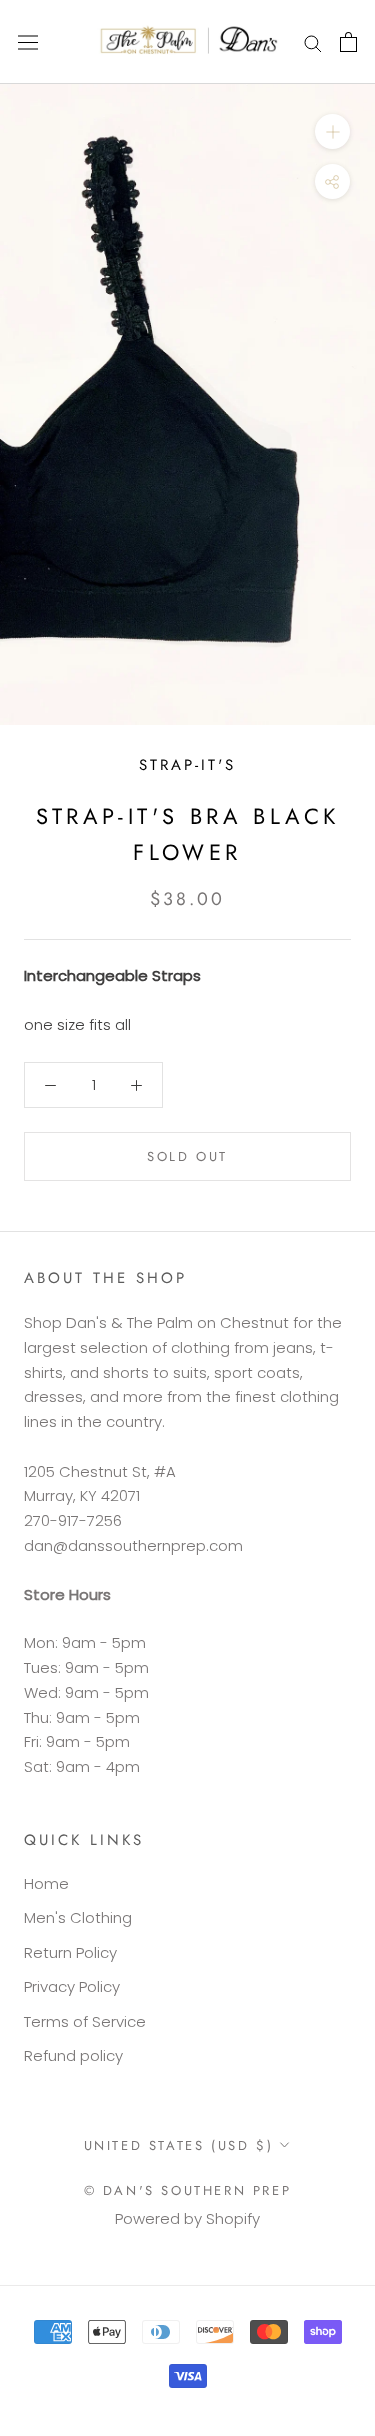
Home (46, 1883)
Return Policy (70, 1952)
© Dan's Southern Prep (188, 2190)
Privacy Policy (72, 1986)
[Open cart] (348, 42)
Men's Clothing (78, 1917)
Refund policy (73, 2055)
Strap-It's (187, 765)
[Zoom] (332, 131)
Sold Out (187, 1156)
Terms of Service (85, 2021)
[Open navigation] (28, 42)
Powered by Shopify (187, 2218)
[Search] (313, 41)
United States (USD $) (179, 2145)
